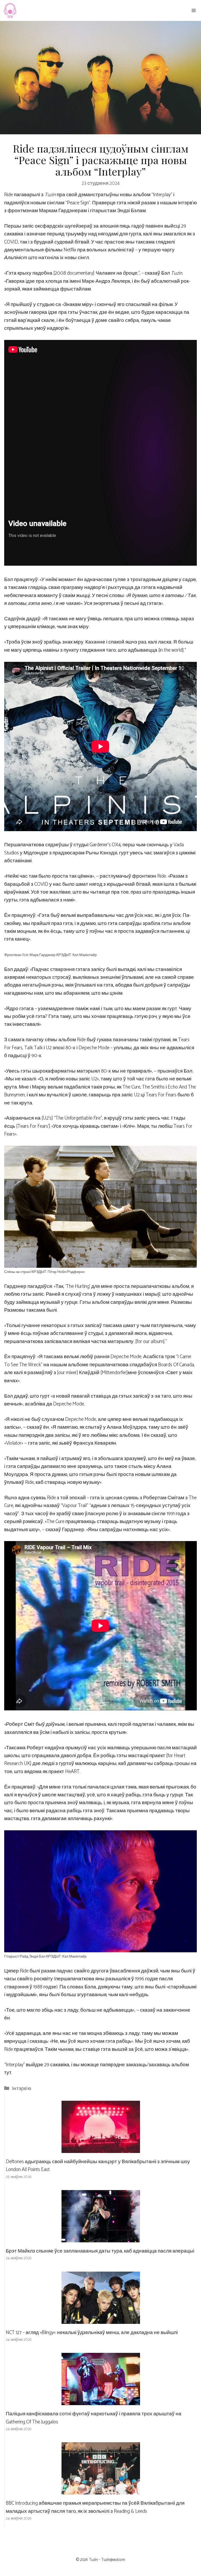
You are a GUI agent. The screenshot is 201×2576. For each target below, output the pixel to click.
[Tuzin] (10, 10)
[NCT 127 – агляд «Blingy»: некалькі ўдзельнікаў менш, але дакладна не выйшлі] (101, 2320)
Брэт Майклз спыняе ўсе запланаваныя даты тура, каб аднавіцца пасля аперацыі (100, 2251)
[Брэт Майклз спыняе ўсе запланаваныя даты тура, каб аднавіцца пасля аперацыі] (101, 2238)
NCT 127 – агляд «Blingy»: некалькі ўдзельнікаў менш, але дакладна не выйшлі (92, 2333)
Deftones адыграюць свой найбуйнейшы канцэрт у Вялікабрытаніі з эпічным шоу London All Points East (98, 2166)
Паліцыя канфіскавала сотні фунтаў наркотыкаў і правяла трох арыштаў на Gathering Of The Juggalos (94, 2418)
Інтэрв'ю (22, 2089)
